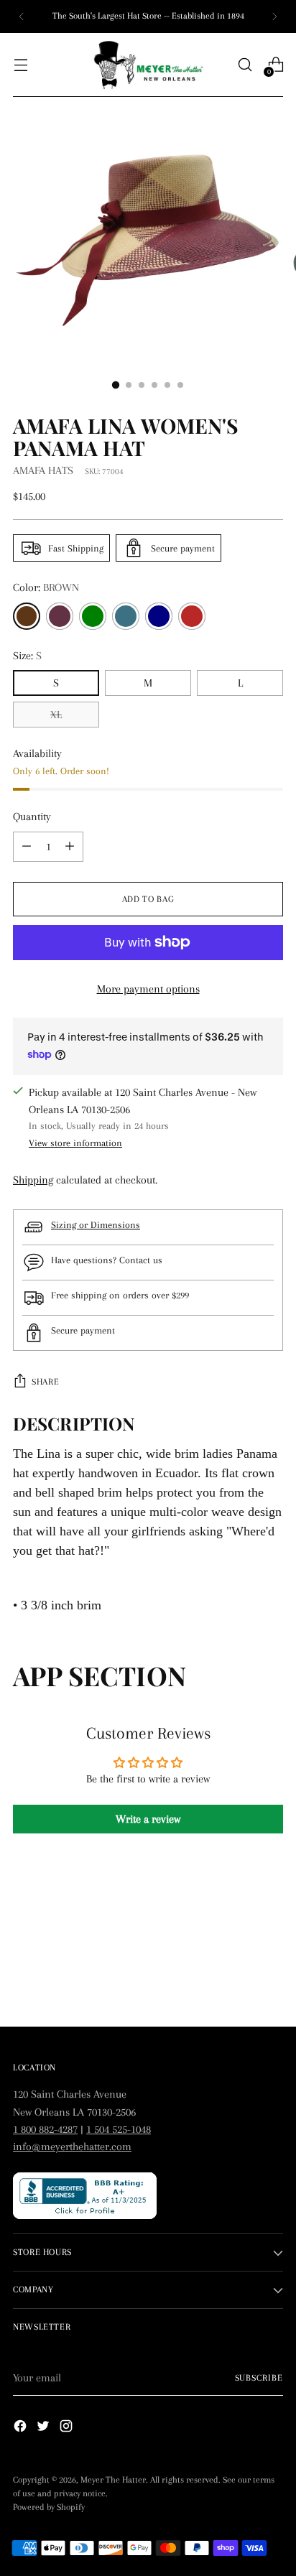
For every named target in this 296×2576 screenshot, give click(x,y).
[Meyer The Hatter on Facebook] (22, 2428)
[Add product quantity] (27, 847)
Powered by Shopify (49, 2507)
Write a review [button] (148, 1819)
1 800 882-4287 (45, 2129)
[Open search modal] (245, 65)
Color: (46, 587)
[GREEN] (93, 616)
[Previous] (22, 17)
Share (45, 1382)
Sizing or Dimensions (96, 1225)
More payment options (148, 989)
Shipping (33, 1180)
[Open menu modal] (20, 65)
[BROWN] (27, 616)
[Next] (274, 17)
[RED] (192, 616)
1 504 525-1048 (119, 2129)
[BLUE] (126, 616)
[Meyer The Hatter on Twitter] (45, 2428)
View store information (75, 1143)
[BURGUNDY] (60, 616)
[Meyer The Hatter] (148, 65)
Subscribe (259, 2378)
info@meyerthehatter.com (72, 2147)
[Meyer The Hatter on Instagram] (68, 2428)
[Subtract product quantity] (70, 847)
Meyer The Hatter (113, 2480)
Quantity (32, 817)
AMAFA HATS (43, 470)
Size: (27, 656)
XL (56, 715)
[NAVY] (159, 616)
